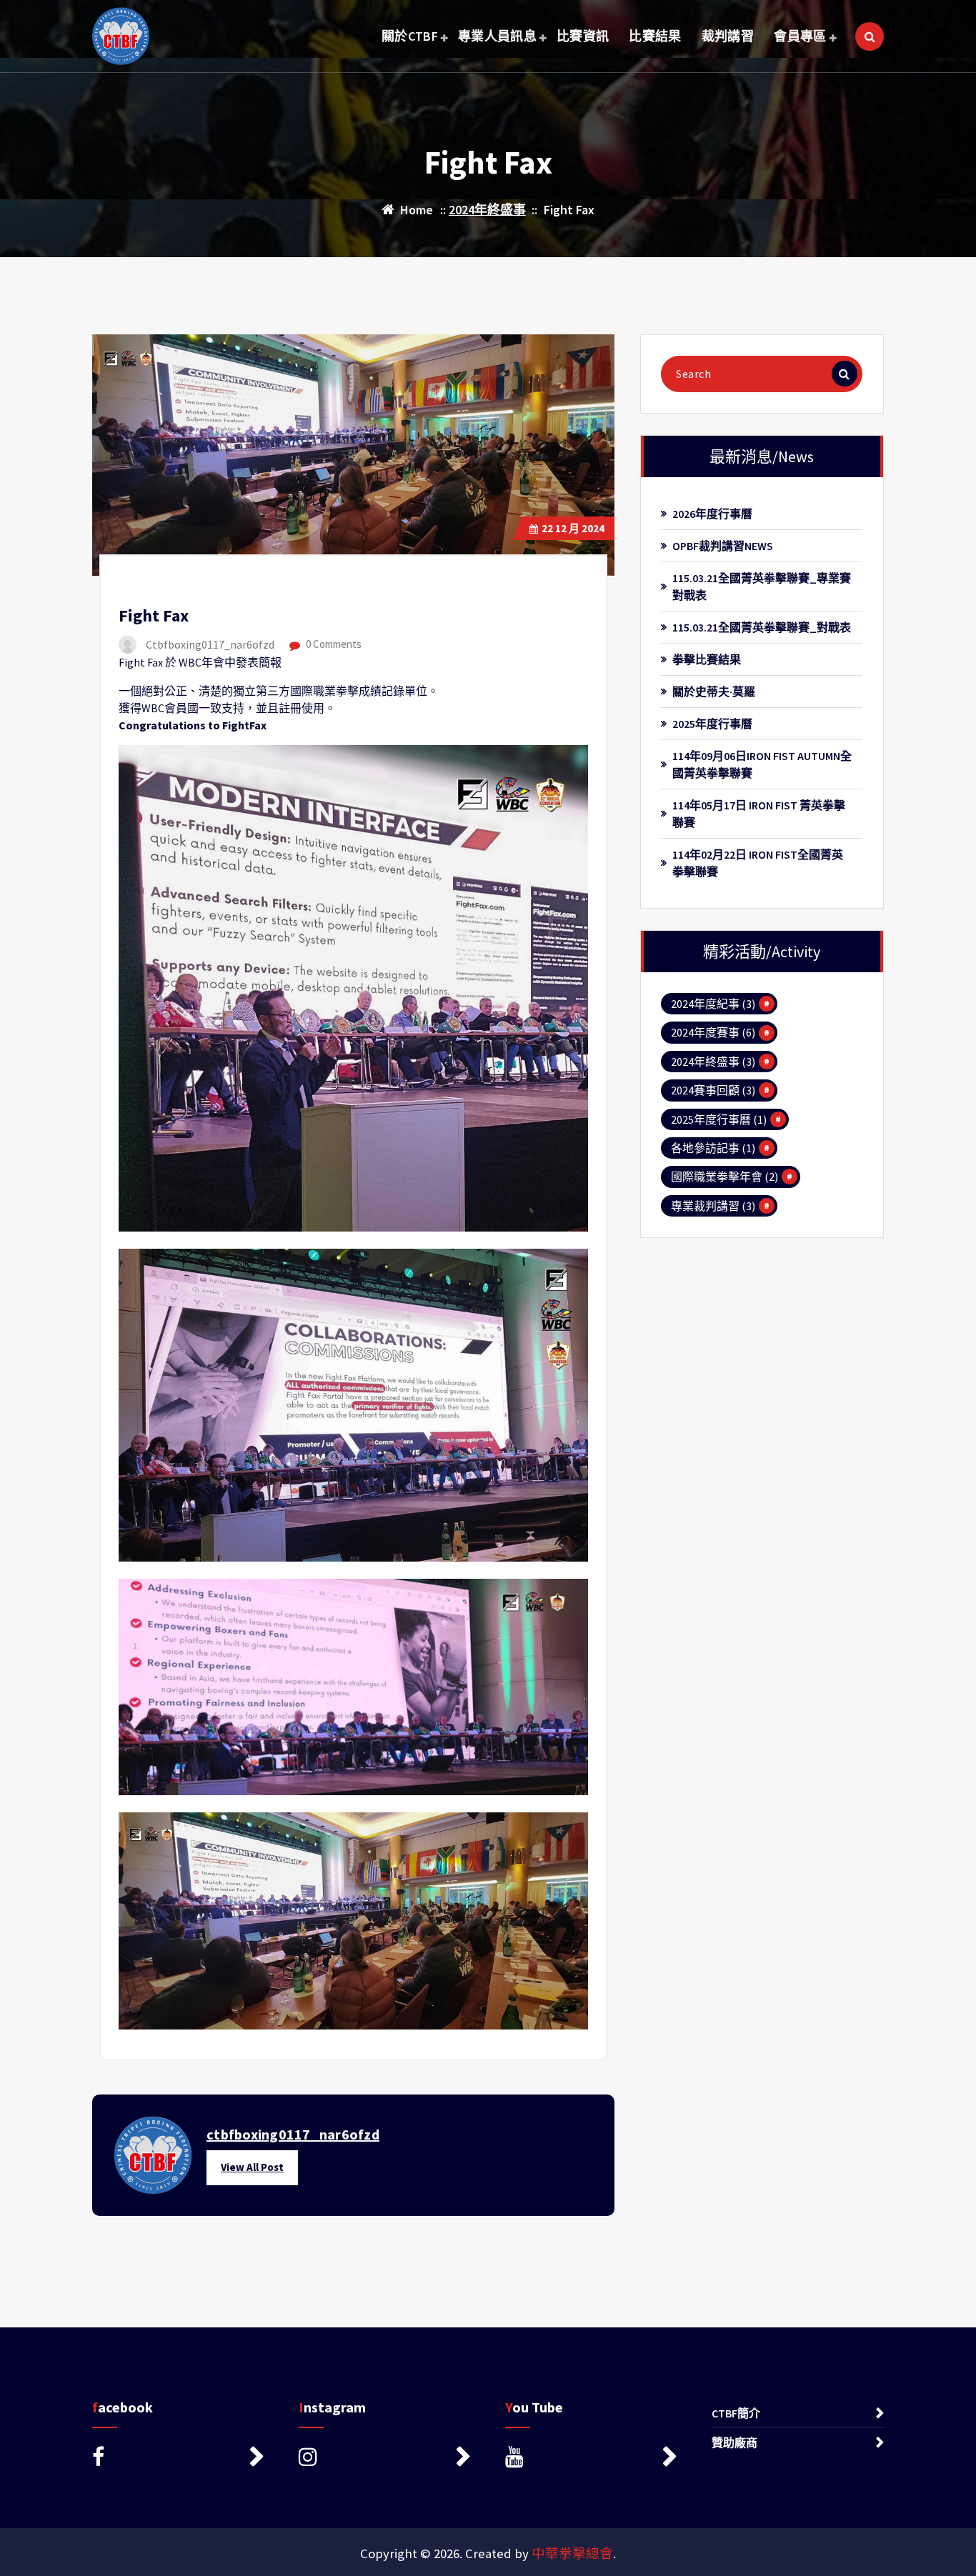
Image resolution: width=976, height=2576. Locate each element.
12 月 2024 (573, 528)
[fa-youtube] (591, 2457)
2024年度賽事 (713, 1032)
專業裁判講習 (713, 1206)
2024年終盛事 (487, 210)
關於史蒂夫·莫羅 (714, 692)
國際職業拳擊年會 (724, 1177)
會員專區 (800, 36)
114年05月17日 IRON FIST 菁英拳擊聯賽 (759, 814)
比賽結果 (655, 36)
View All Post (252, 2167)
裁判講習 (728, 36)
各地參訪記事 (713, 1148)
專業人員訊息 (497, 36)
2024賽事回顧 (713, 1090)
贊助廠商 (735, 2442)
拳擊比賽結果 (707, 659)
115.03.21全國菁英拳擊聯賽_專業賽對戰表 (762, 586)
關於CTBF (410, 36)
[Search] (845, 374)
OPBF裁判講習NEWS (723, 546)
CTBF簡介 (736, 2413)
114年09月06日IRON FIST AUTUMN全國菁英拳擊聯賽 (762, 764)
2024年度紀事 (713, 1004)
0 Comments (333, 644)
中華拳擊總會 (572, 2553)
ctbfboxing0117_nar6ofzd (293, 2134)
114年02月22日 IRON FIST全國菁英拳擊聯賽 (758, 863)
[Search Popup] (870, 36)
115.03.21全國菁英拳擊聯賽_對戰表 (762, 627)
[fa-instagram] (385, 2457)
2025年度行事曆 (712, 724)
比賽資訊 (583, 36)
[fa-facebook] (178, 2457)
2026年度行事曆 (712, 514)
